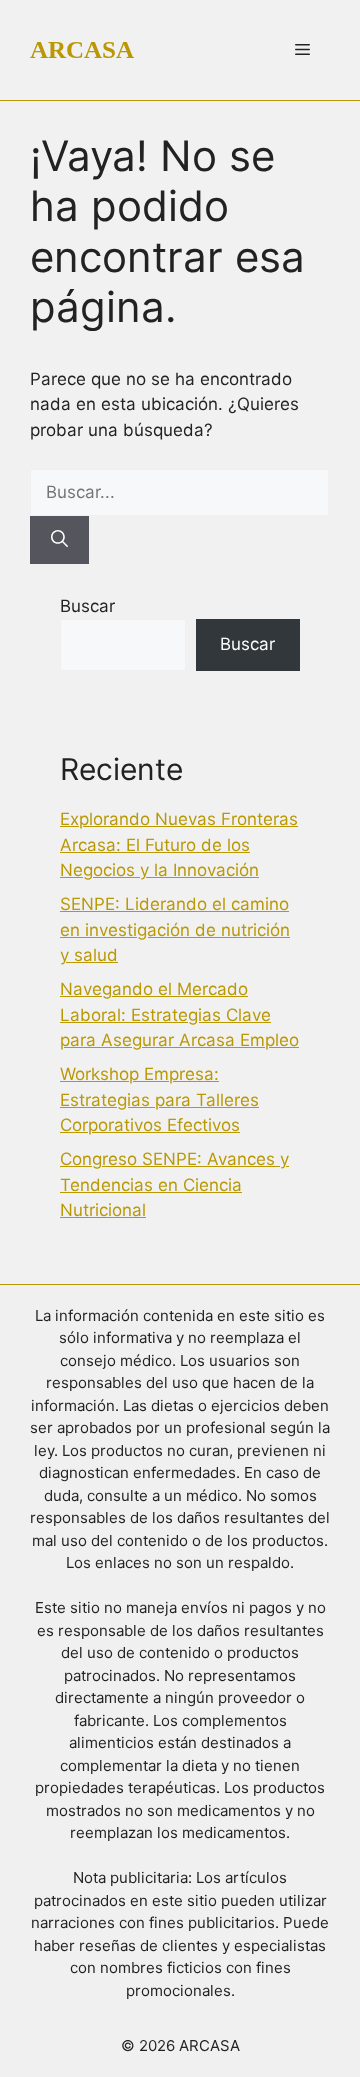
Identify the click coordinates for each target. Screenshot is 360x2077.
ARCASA (82, 49)
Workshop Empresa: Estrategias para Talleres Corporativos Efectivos (159, 1099)
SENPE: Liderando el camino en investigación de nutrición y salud (175, 929)
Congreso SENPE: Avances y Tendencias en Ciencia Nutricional (174, 1184)
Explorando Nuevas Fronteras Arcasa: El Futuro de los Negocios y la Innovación (179, 844)
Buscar (87, 606)
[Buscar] (59, 540)
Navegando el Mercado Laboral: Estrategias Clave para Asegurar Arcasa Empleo (179, 1014)
